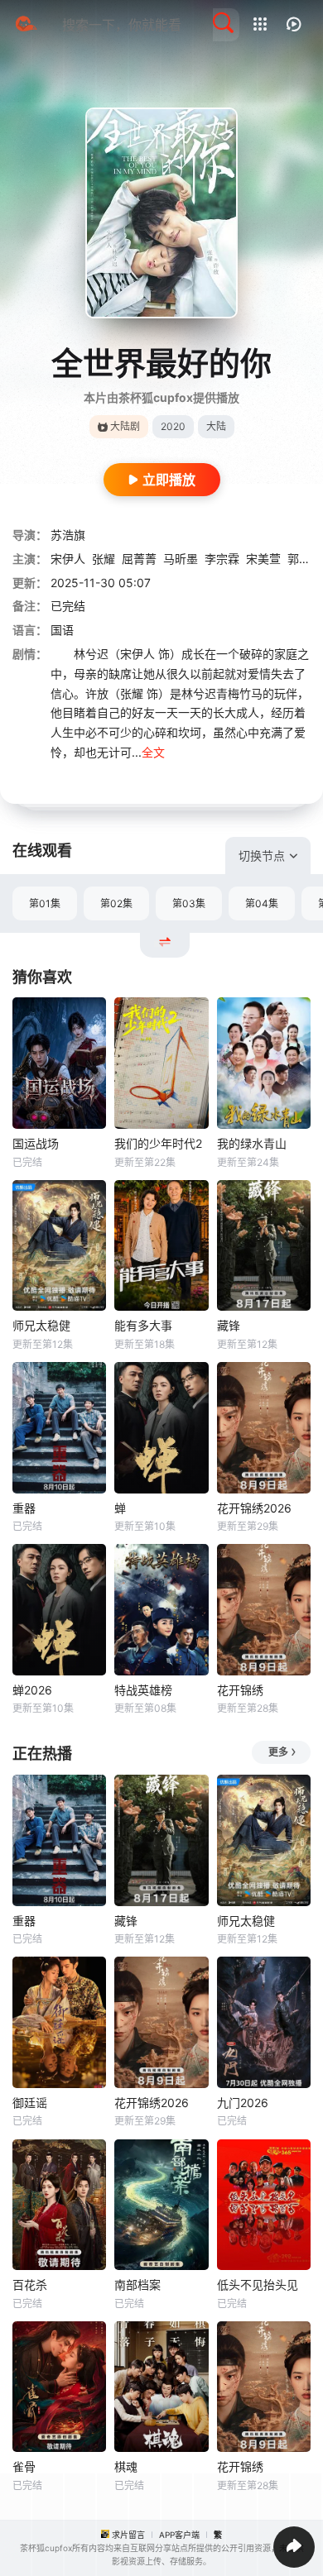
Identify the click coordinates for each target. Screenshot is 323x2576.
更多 (278, 1752)
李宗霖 (222, 559)
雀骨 (24, 2466)
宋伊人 (68, 559)
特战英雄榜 (143, 1690)
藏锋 (229, 1325)
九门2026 (243, 2103)
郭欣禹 (305, 559)
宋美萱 (263, 559)
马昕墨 (181, 559)
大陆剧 (125, 426)
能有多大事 (143, 1325)
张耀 (104, 559)
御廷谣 (30, 2103)
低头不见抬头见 (258, 2284)
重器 (24, 1508)
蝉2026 (32, 1690)
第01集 (45, 903)
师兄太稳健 (41, 1325)
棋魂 (126, 2466)
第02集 (116, 903)
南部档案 (137, 2284)
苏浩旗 (68, 535)
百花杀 (30, 2284)
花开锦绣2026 (254, 1508)
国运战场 (36, 1143)
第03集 (189, 903)
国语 (62, 630)
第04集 (262, 903)
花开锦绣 (240, 1690)
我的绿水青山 (252, 1143)
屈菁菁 (139, 559)
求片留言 (128, 2535)
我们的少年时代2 (158, 1143)
